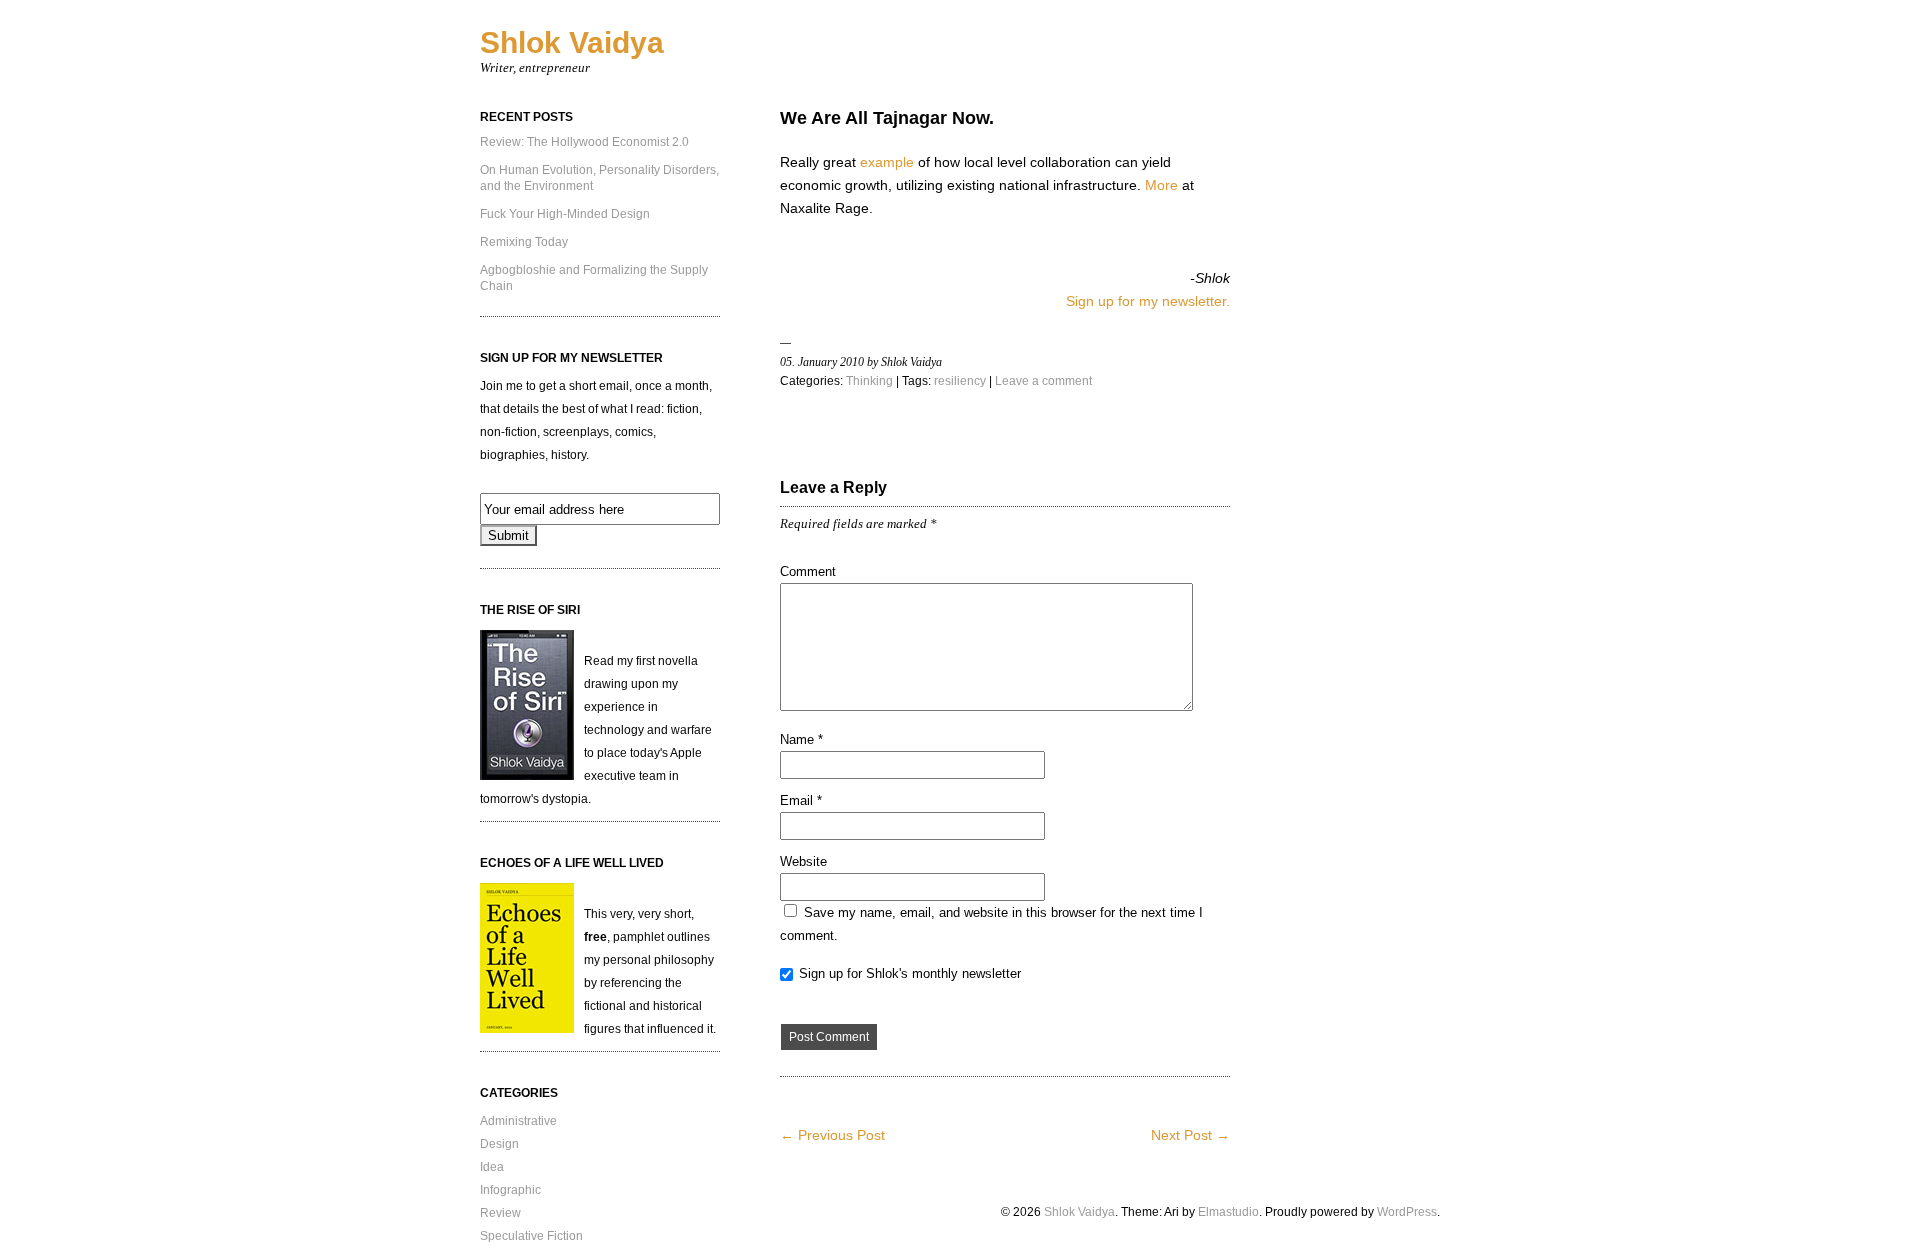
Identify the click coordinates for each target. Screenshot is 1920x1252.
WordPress (1407, 1212)
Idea (492, 1167)
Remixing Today (524, 242)
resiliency (960, 381)
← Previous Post (832, 1135)
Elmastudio (1228, 1212)
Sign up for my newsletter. (1148, 301)
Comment (808, 571)
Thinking (869, 381)
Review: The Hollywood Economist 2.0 (584, 142)
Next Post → (1190, 1135)
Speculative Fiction (531, 1236)
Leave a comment (1043, 381)
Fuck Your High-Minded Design (565, 214)
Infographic (510, 1190)
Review (500, 1213)
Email (801, 800)
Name (801, 739)
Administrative (518, 1121)
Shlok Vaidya (572, 42)
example (887, 162)
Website (803, 861)
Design (499, 1144)
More (1161, 185)
